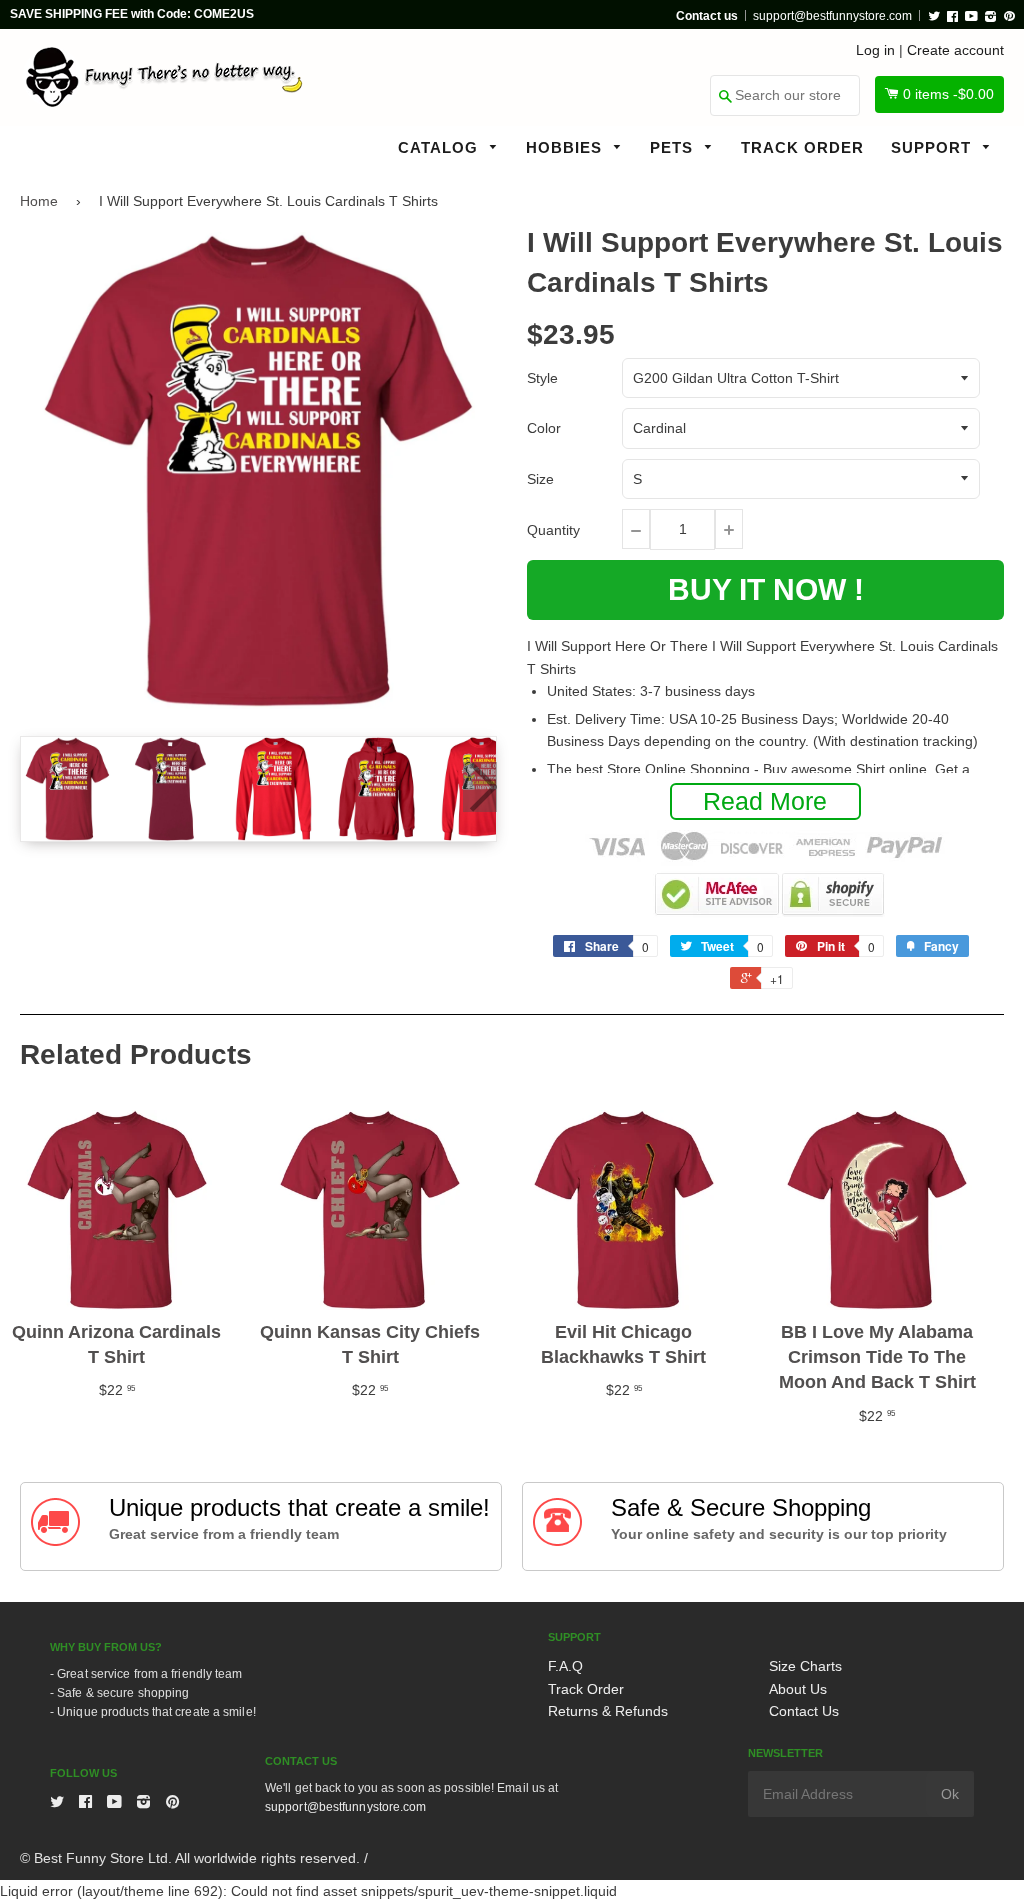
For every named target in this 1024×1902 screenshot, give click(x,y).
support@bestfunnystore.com (832, 16)
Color (544, 428)
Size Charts (805, 1666)
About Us (798, 1689)
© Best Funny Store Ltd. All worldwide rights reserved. (190, 1858)
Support (933, 147)
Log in (875, 50)
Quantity (553, 530)
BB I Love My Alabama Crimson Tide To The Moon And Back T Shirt (877, 1357)
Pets (674, 147)
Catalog (440, 147)
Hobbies (566, 147)
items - (948, 94)
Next (480, 787)
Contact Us (804, 1711)
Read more (765, 801)
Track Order (802, 147)
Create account (955, 50)
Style (542, 378)
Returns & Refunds (608, 1711)
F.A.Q (565, 1666)
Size (540, 479)
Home (39, 201)
